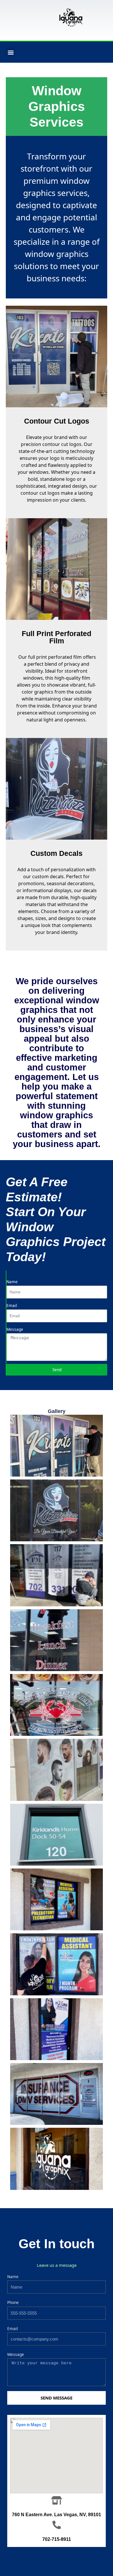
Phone (13, 2302)
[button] (11, 52)
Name (12, 1282)
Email (12, 1305)
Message (15, 1329)
